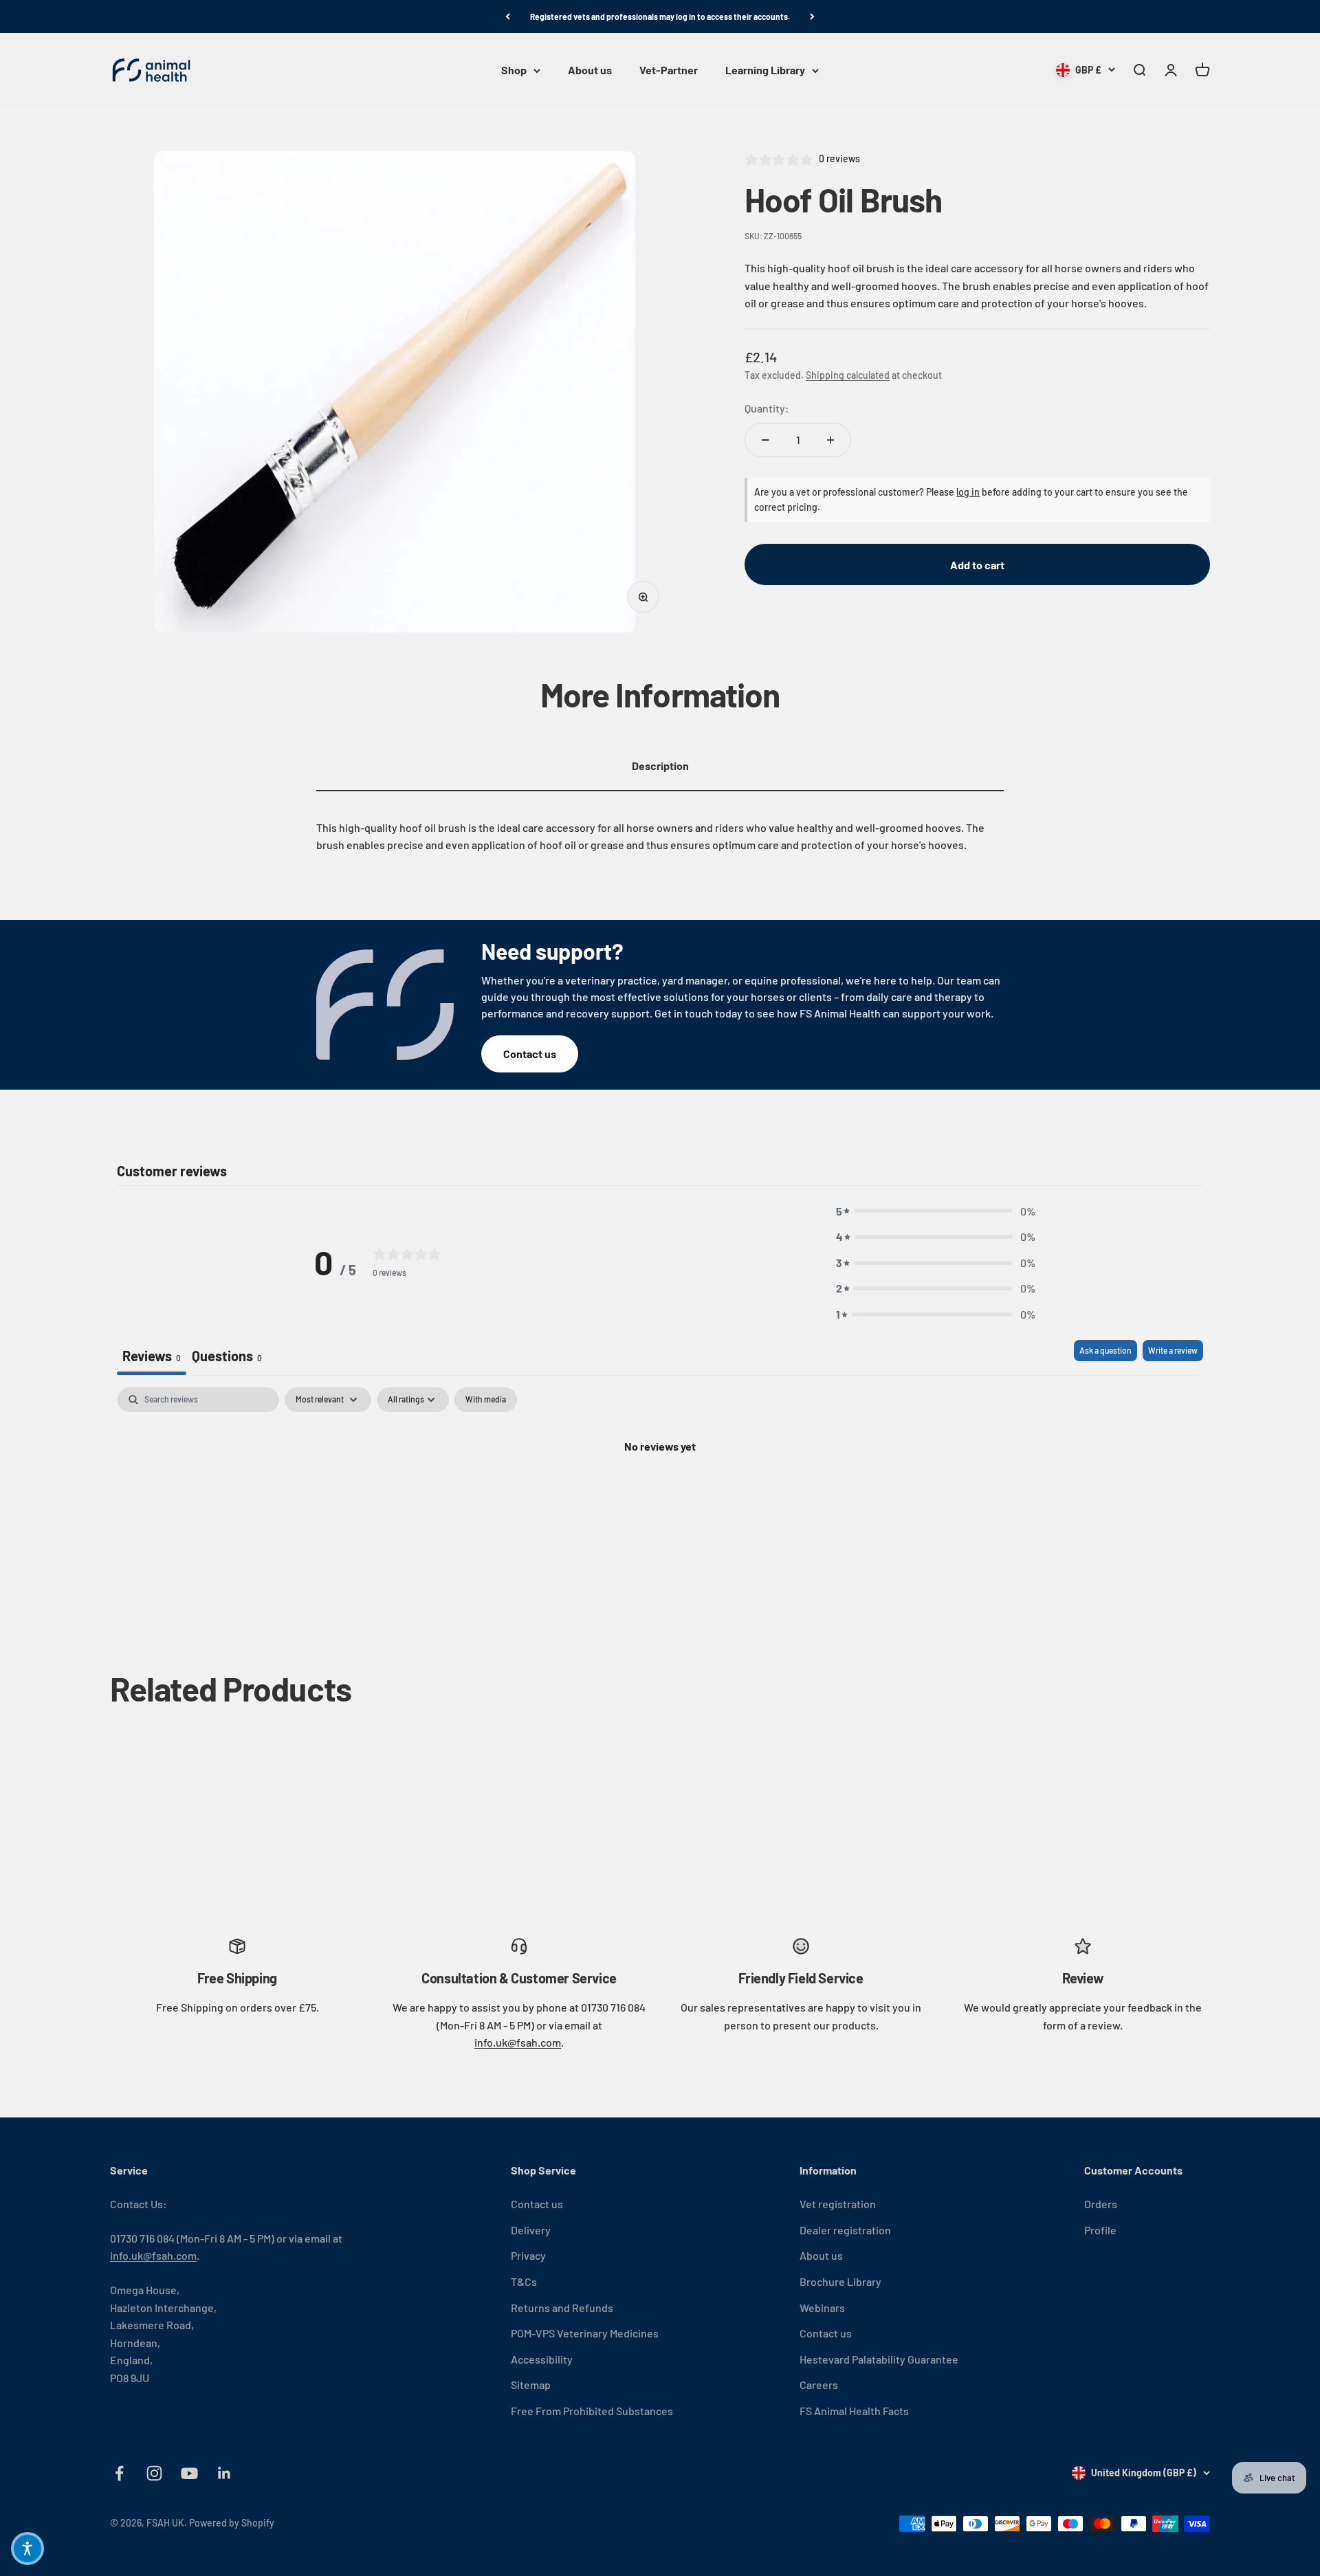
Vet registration (838, 2204)
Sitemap (531, 2385)
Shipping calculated (848, 375)
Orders (1101, 2204)
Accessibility (542, 2359)
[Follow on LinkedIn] (224, 2473)
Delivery (531, 2230)
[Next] (812, 16)
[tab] (227, 1357)
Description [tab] (660, 766)
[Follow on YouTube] (189, 2473)
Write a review (1173, 1350)
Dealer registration (845, 2230)
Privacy (528, 2255)
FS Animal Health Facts (854, 2411)
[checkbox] (486, 1400)
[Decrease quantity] (765, 440)
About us (590, 70)
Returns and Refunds (562, 2308)
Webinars (822, 2308)
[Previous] (508, 16)
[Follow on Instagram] (154, 2473)
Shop (514, 70)
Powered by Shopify (232, 2523)
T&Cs (524, 2281)
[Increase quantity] (830, 440)
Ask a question (1105, 1350)
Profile (1100, 2230)
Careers (819, 2385)
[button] (936, 1211)
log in (968, 492)
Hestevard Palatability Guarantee (879, 2359)
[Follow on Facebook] (119, 2473)
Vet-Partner (669, 70)
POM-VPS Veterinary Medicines (585, 2333)
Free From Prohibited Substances (592, 2411)
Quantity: (767, 409)
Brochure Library (840, 2281)
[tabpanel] (660, 1493)
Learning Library (765, 70)
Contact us (530, 1054)
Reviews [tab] (152, 1356)
